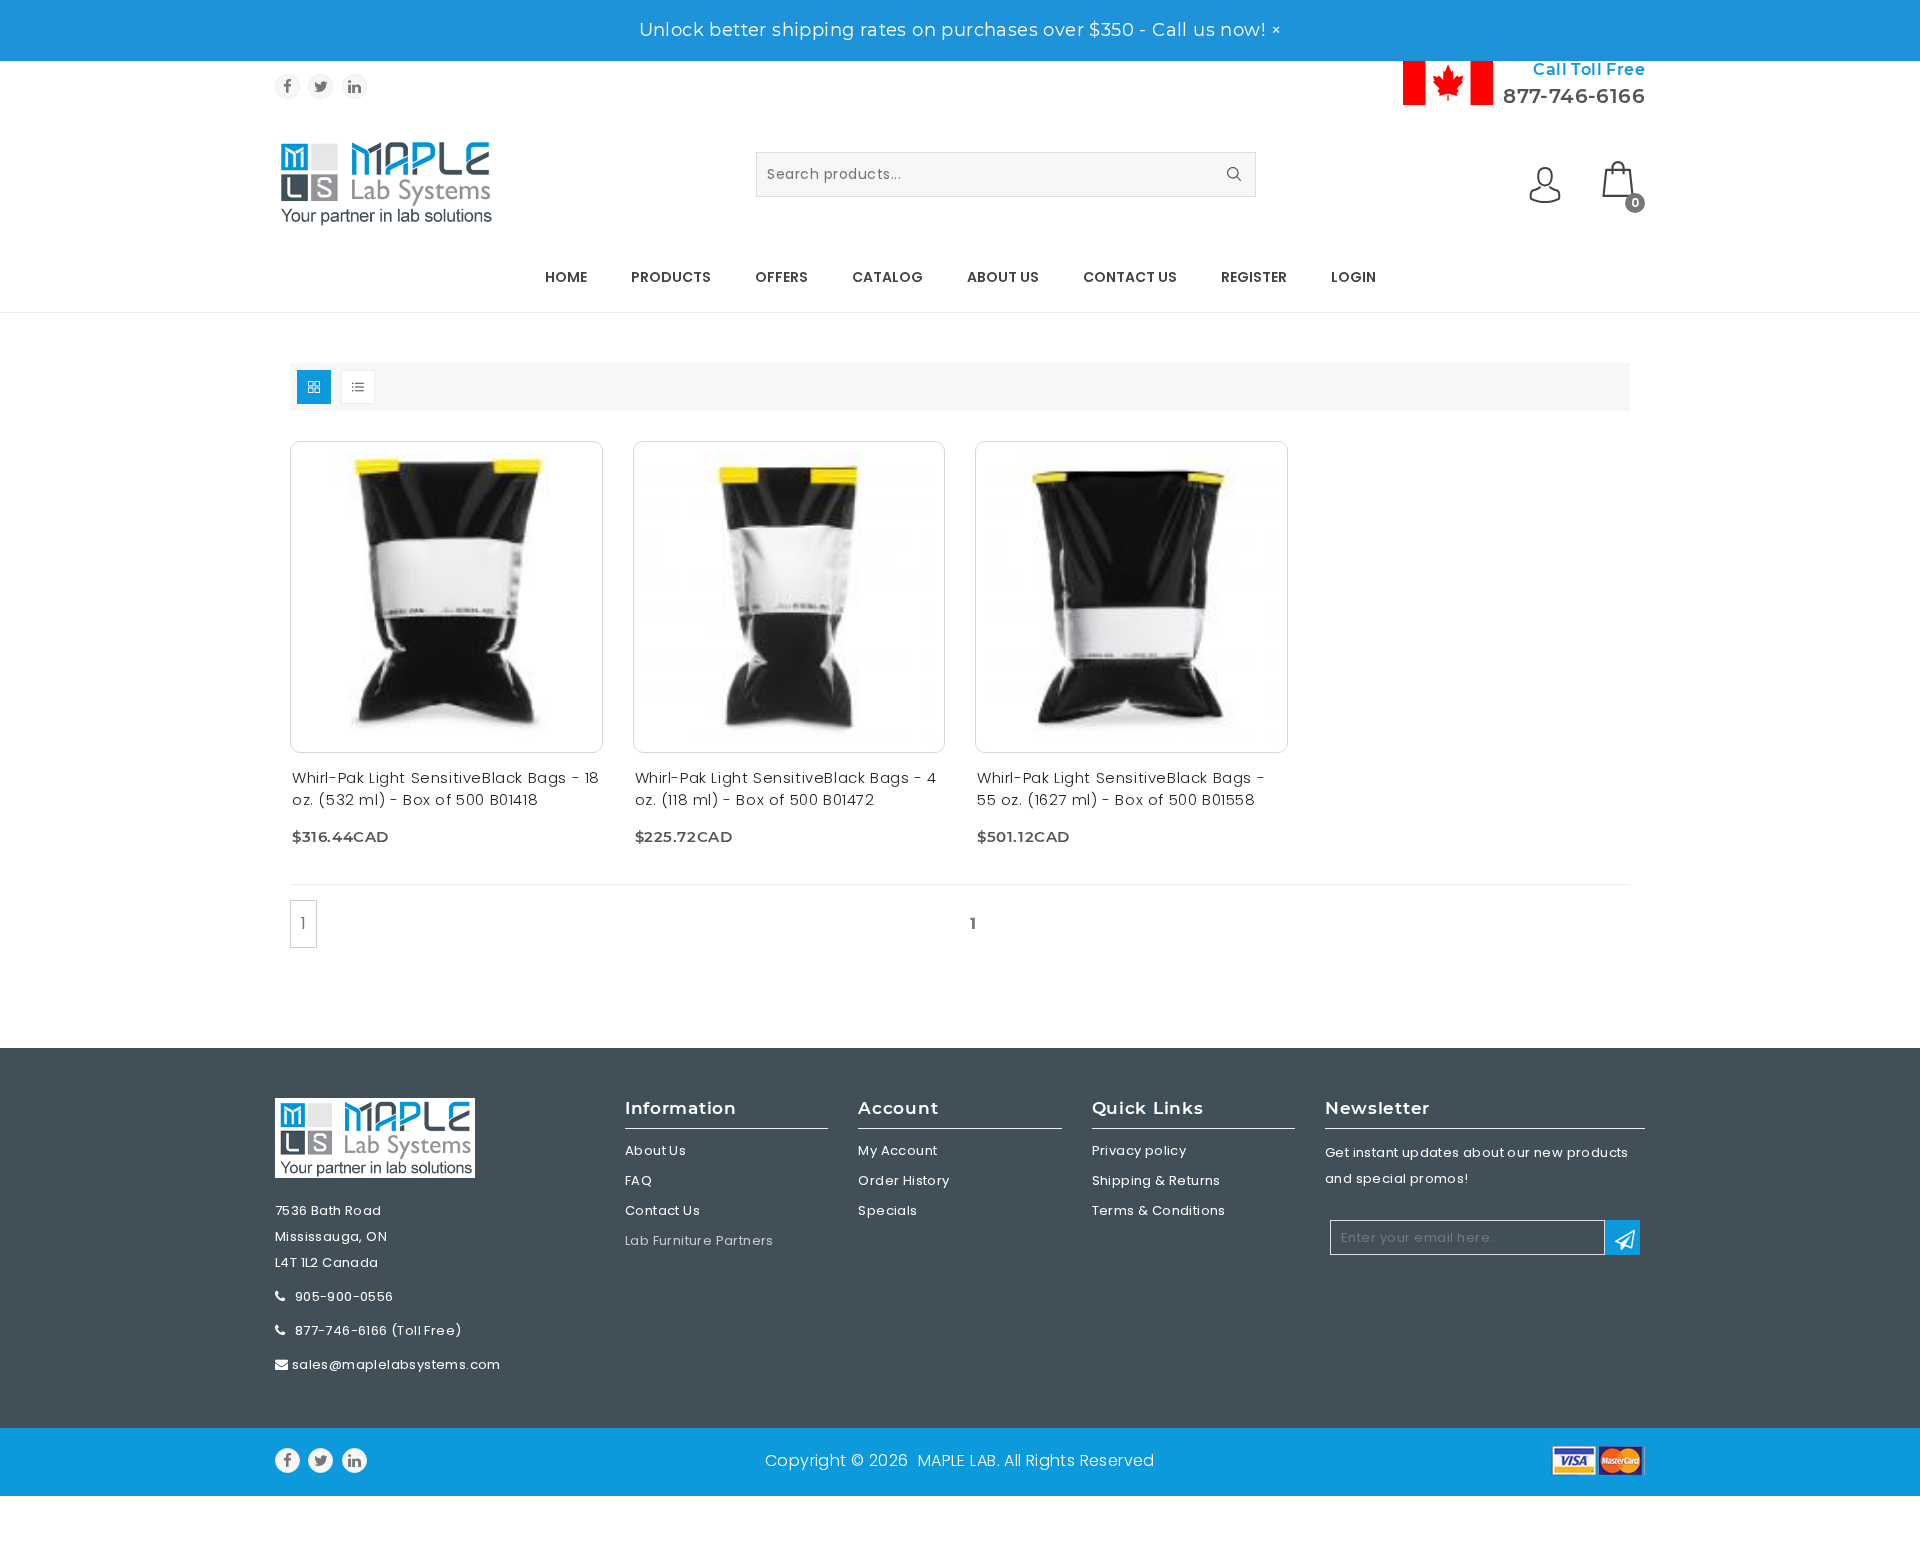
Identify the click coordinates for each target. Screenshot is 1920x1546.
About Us (1003, 277)
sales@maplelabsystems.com (396, 1364)
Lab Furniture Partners (699, 1240)
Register (1254, 277)
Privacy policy (1139, 1150)
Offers (781, 277)
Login (1353, 277)
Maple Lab (957, 1460)
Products (671, 277)
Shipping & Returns (1156, 1180)
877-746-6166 (1574, 96)
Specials (887, 1210)
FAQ (638, 1180)
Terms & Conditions (1159, 1210)
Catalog (887, 277)
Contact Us (1130, 277)
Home (566, 277)
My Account (897, 1150)
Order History (903, 1180)
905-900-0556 (344, 1296)
